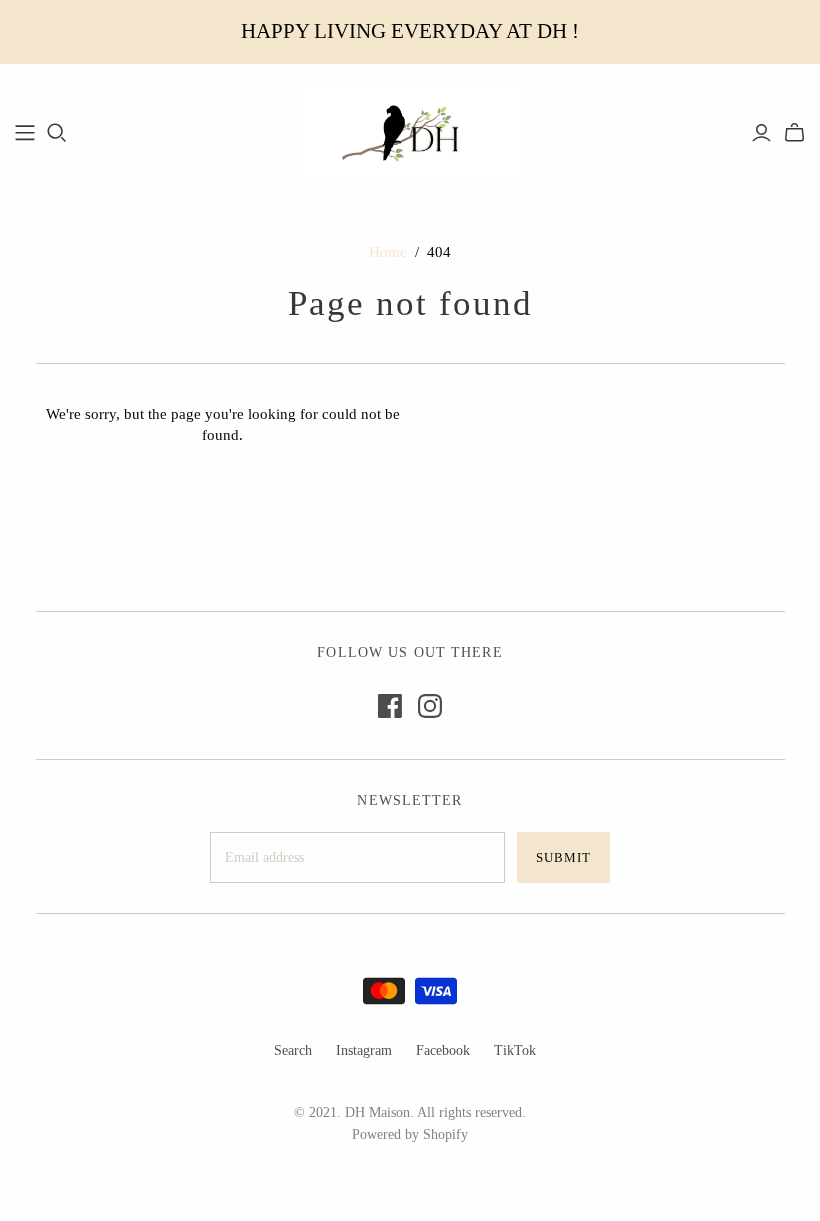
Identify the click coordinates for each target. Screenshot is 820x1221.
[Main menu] (25, 133)
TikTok (515, 1050)
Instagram (364, 1050)
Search (293, 1050)
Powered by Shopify (410, 1134)
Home (388, 252)
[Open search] (57, 133)
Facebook (443, 1050)
